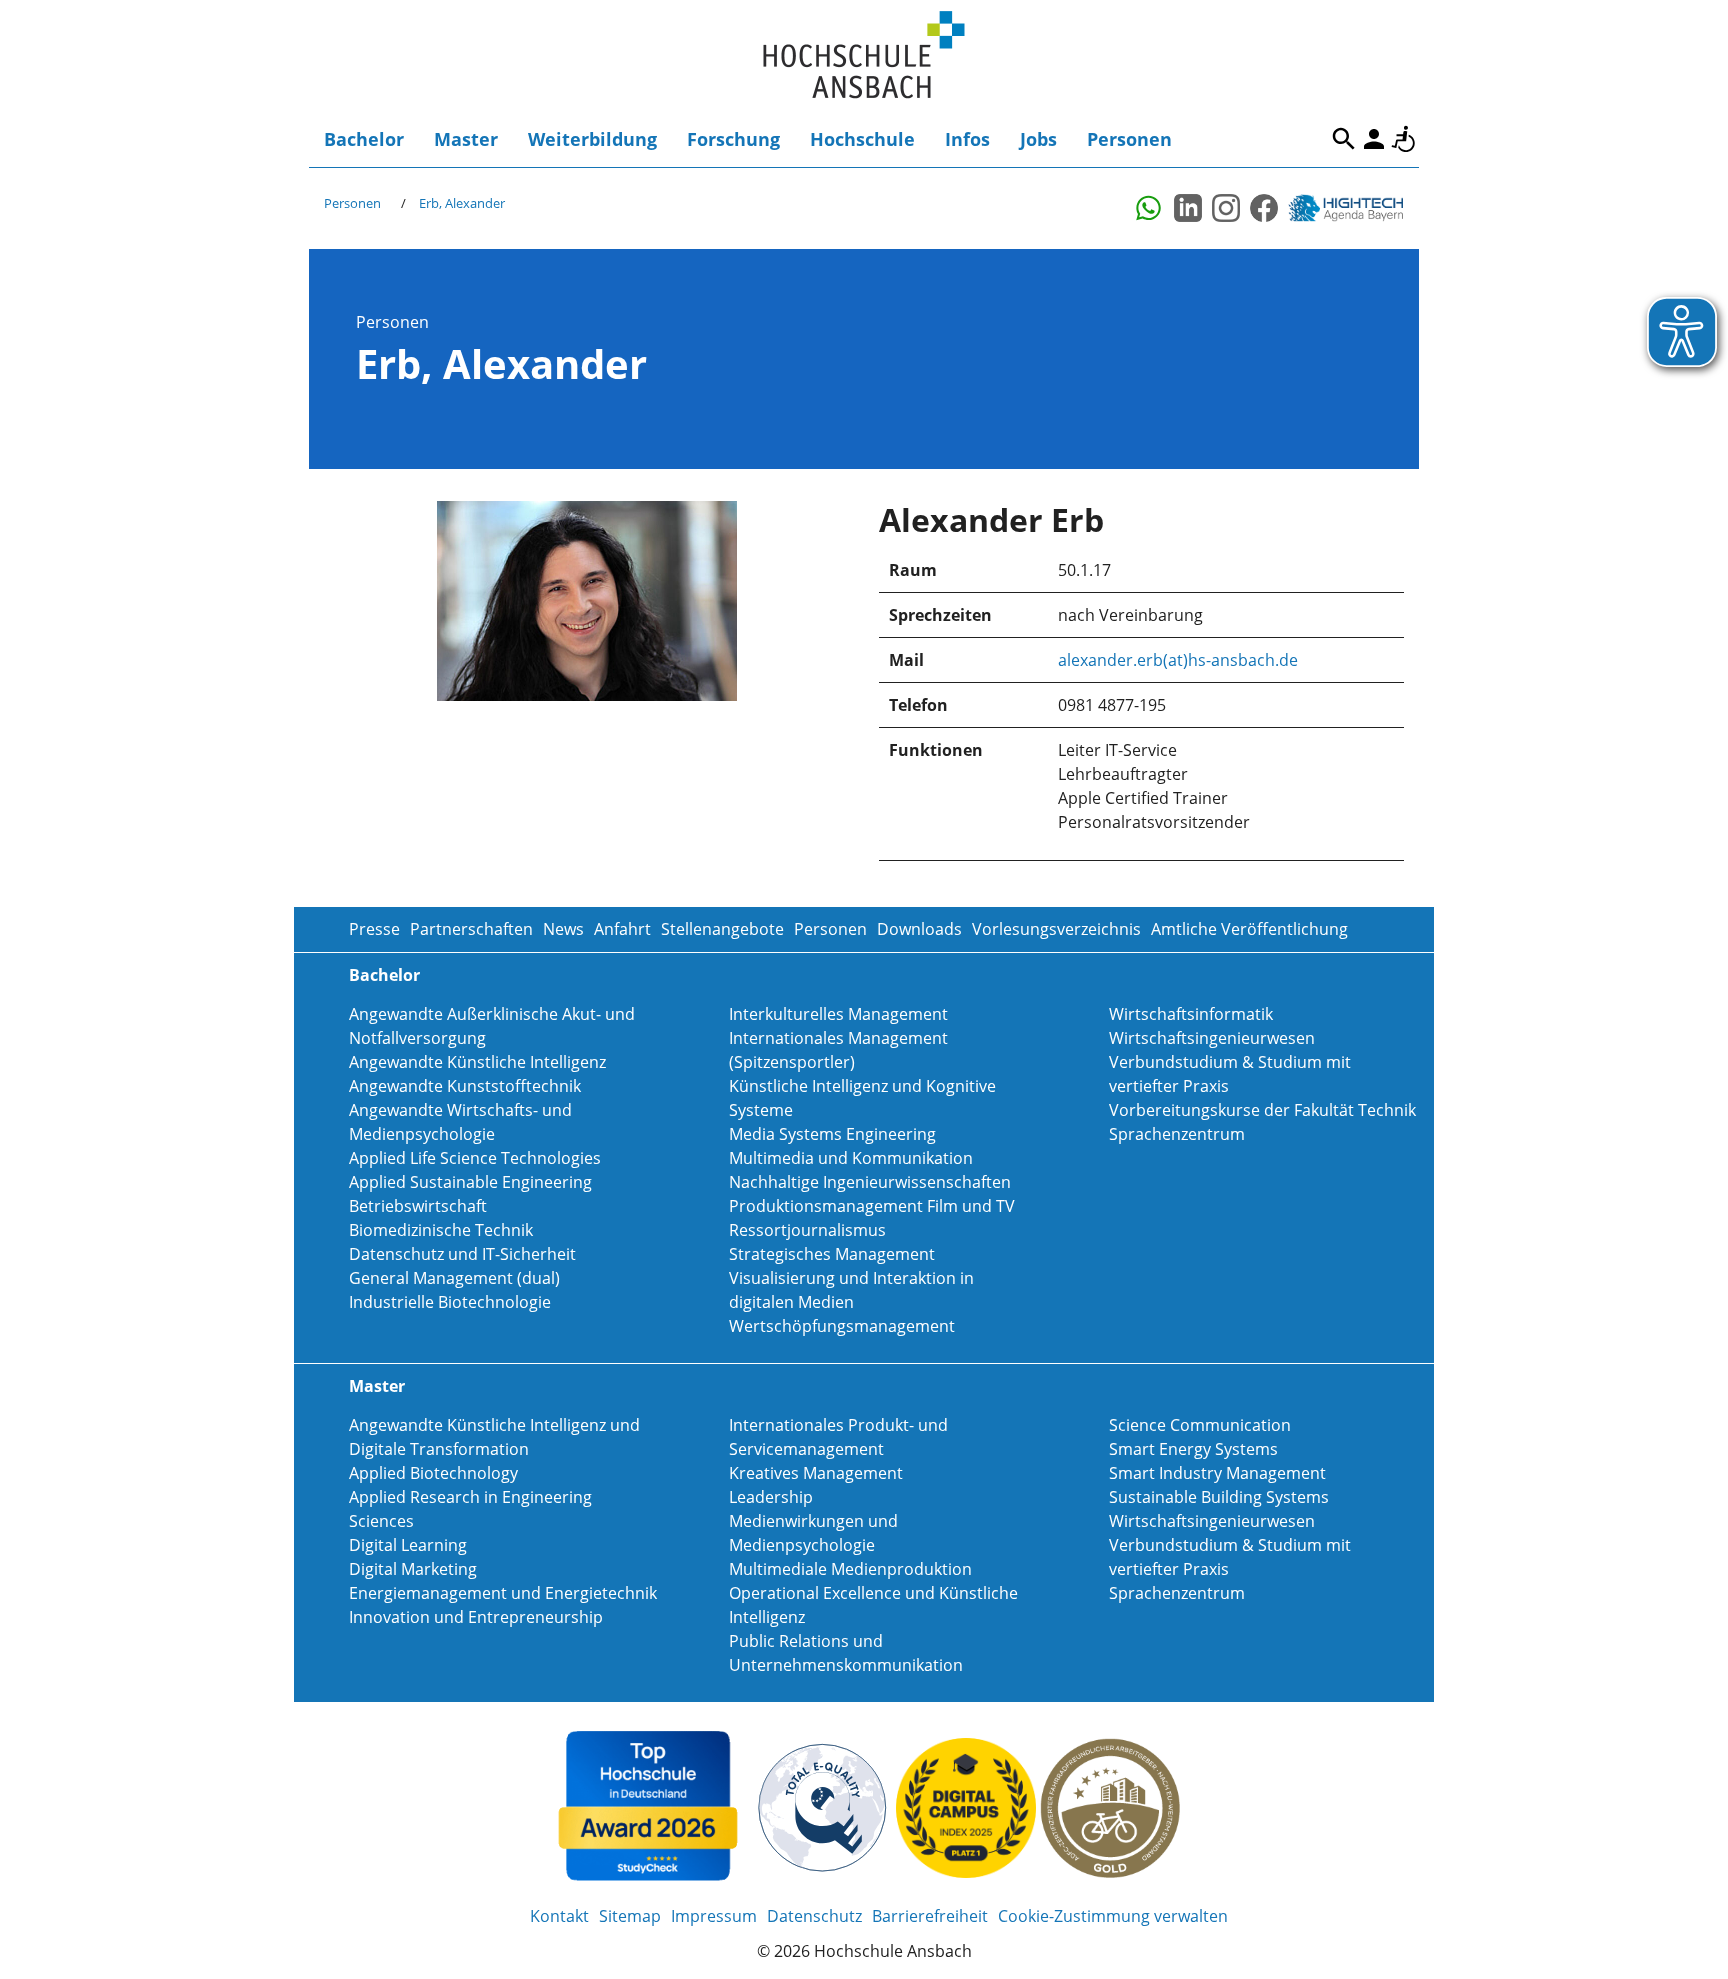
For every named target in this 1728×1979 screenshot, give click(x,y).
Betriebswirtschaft (418, 1206)
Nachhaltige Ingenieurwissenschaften (870, 1182)
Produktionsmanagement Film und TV (872, 1206)
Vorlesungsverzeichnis (1056, 929)
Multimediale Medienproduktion (850, 1569)
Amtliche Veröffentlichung (1249, 929)
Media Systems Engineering (832, 1134)
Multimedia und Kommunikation (851, 1158)
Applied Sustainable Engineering (470, 1182)
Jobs (1038, 139)
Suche (1344, 139)
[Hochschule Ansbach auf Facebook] (1264, 208)
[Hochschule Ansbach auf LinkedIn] (1188, 208)
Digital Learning (408, 1545)
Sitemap (630, 1916)
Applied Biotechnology (433, 1473)
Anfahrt (622, 929)
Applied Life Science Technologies (475, 1158)
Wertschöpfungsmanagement (842, 1326)
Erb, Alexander (462, 203)
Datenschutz (814, 1916)
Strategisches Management (832, 1254)
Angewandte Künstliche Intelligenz (477, 1062)
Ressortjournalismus (807, 1230)
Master (466, 139)
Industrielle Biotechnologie (450, 1302)
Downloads (919, 929)
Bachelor (364, 139)
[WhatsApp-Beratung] (1150, 208)
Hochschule (862, 139)
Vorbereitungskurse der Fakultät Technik (1262, 1110)
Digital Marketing (413, 1569)
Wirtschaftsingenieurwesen (1212, 1038)
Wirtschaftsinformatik (1191, 1014)
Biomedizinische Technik (441, 1230)
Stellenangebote (722, 929)
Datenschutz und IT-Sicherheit (462, 1254)
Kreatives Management (816, 1473)
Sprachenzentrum (1177, 1134)
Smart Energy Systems (1193, 1449)
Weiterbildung (592, 139)
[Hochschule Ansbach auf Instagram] (1226, 208)
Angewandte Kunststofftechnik (465, 1086)
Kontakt (559, 1916)
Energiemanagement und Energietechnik (503, 1593)
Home (864, 55)
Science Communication (1200, 1425)
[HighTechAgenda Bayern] (1353, 208)
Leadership (771, 1497)
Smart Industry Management (1217, 1473)
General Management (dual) (454, 1278)
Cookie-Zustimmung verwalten (1113, 1916)
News (563, 929)
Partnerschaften (471, 929)
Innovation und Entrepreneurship (476, 1617)
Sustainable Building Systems (1219, 1497)
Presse (374, 929)
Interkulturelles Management (838, 1014)
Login (1374, 139)
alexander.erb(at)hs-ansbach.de (1178, 660)
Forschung (733, 139)
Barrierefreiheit (1404, 139)
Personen (1129, 139)
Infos (967, 139)
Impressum (714, 1916)
